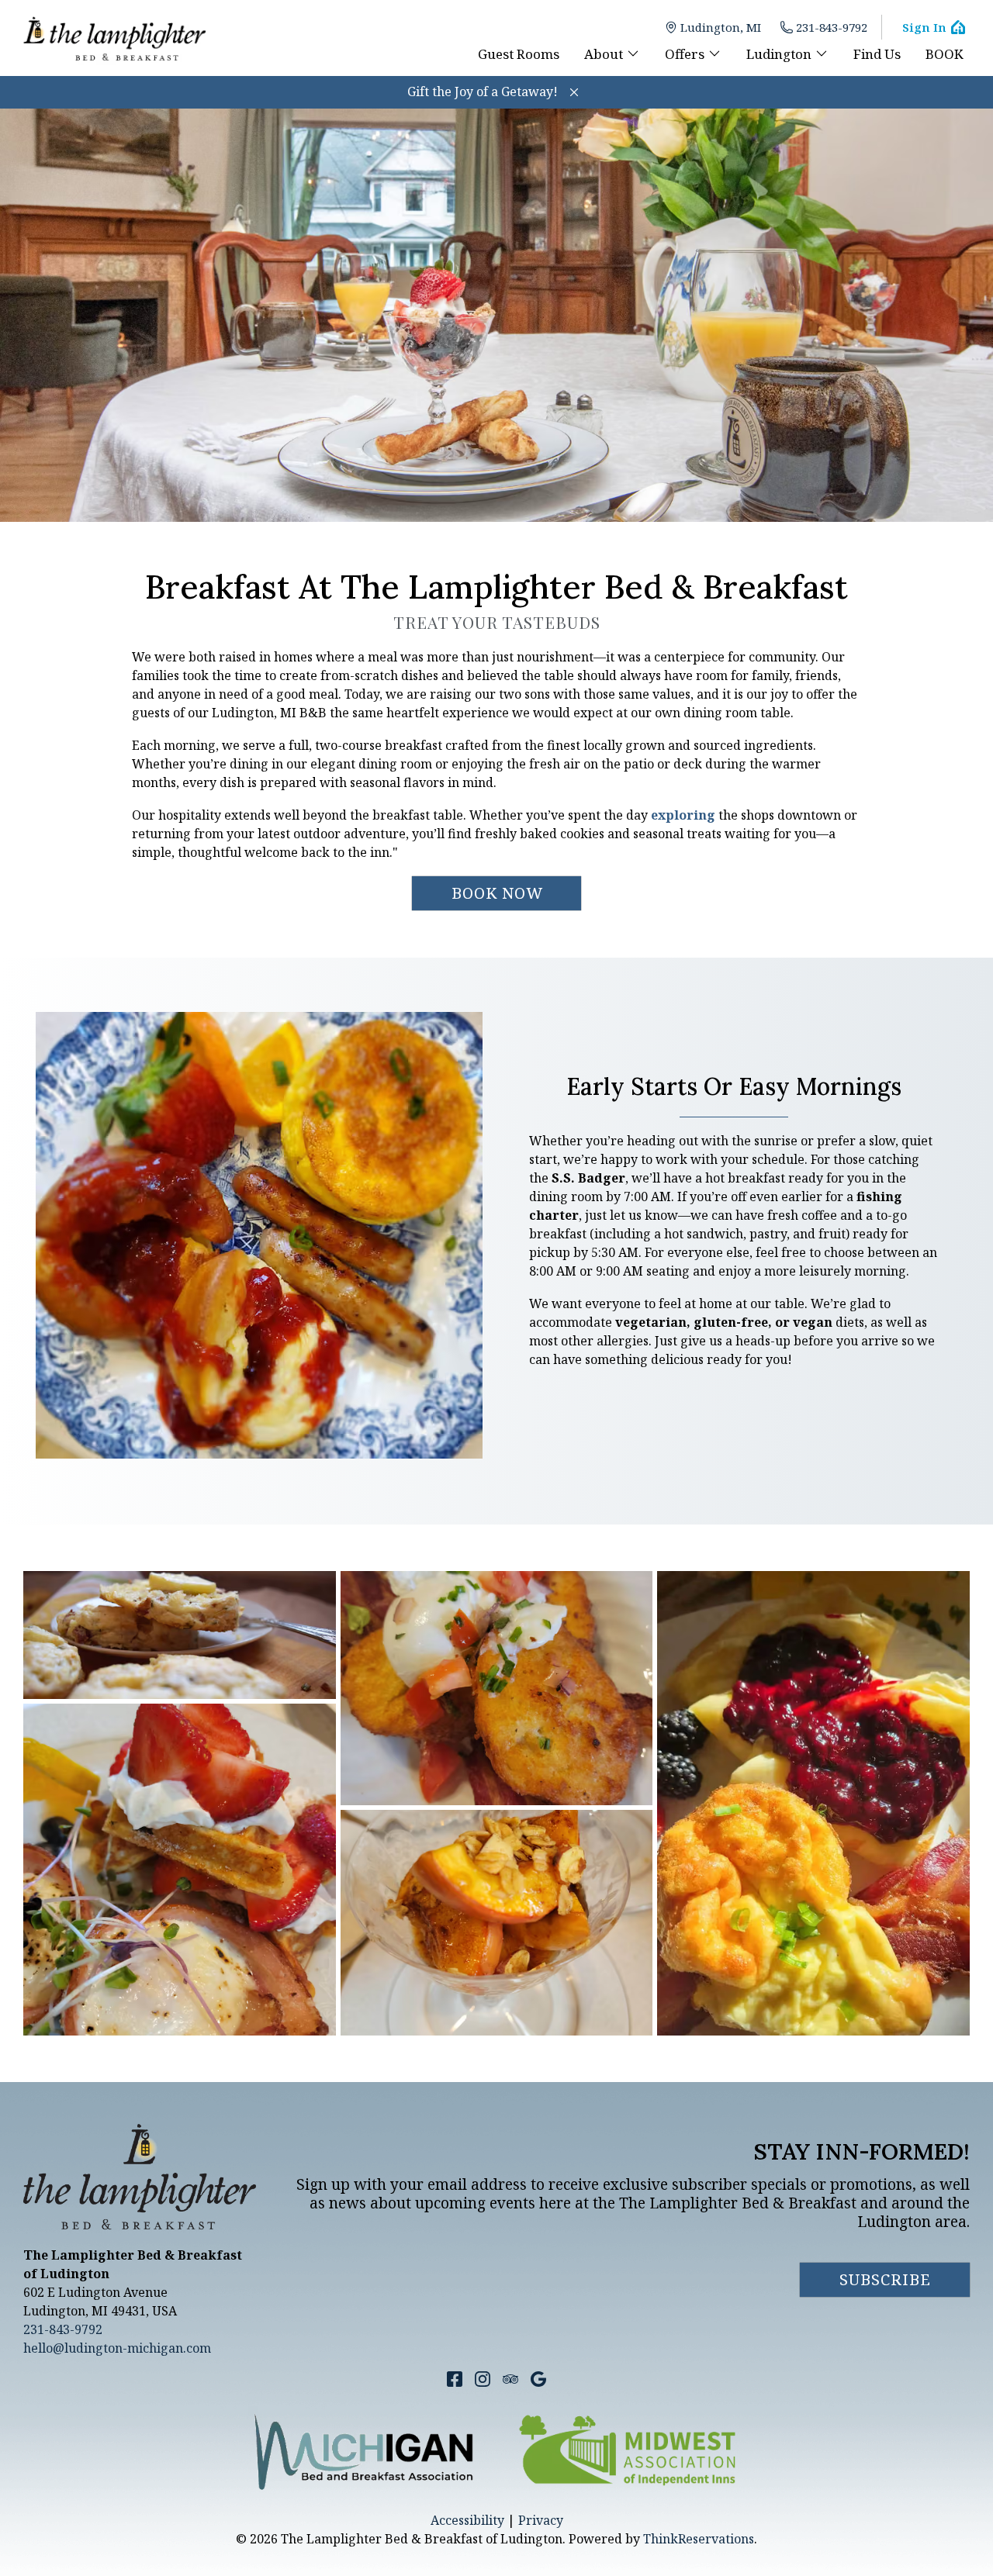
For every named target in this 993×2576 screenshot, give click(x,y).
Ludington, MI (721, 27)
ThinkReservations (699, 2539)
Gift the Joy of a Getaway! (483, 92)
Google (538, 2379)
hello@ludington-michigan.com (117, 2348)
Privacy (541, 2520)
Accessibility (467, 2520)
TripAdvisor (510, 2379)
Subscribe (885, 2279)
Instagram (483, 2379)
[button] (574, 92)
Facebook (455, 2379)
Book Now (497, 893)
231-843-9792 (832, 27)
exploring (683, 815)
